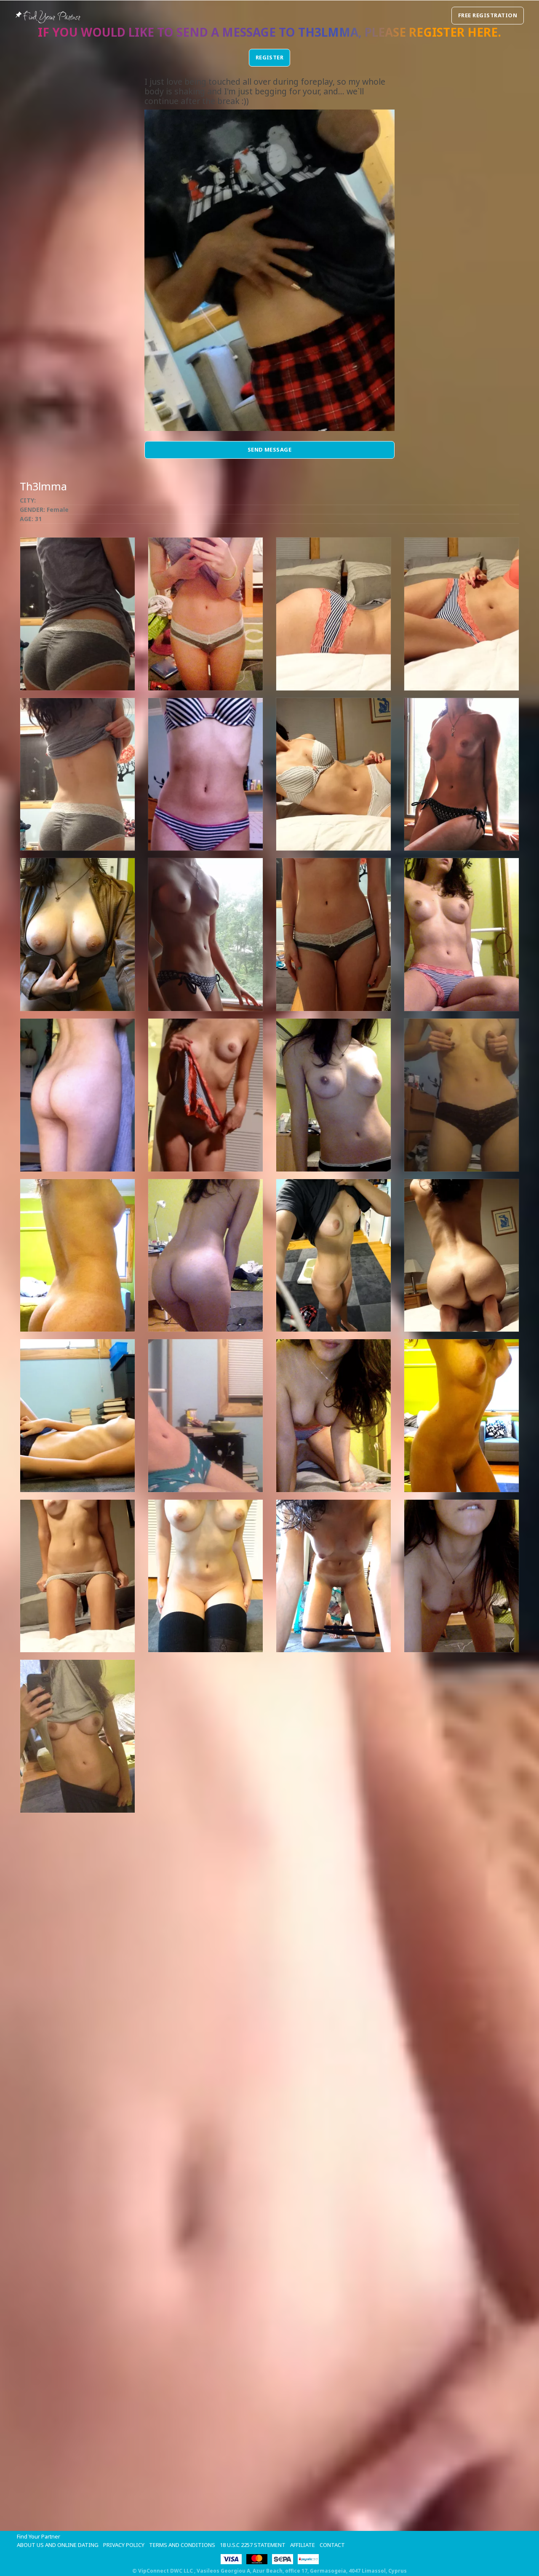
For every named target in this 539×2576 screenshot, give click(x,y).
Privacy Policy (124, 2545)
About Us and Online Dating (58, 2545)
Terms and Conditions (182, 2545)
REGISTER (270, 57)
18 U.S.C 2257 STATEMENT (253, 2545)
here (483, 32)
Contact (332, 2545)
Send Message (270, 449)
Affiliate (303, 2545)
